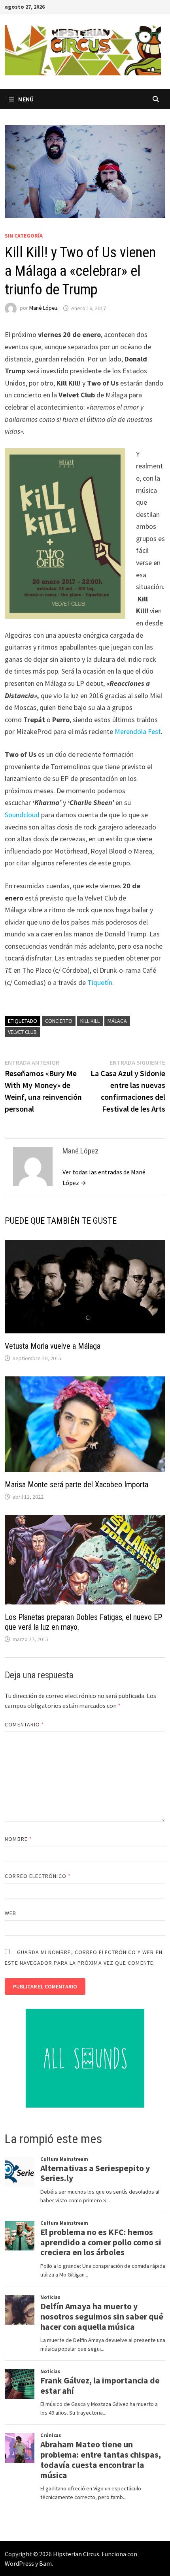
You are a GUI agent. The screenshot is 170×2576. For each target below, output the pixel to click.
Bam (45, 2563)
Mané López (43, 308)
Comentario (25, 1724)
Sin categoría (24, 236)
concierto (59, 1021)
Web (10, 1913)
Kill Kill (90, 1021)
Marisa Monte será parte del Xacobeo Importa (76, 1485)
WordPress (19, 2563)
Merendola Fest (138, 731)
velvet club (22, 1032)
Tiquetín (100, 982)
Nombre (18, 1839)
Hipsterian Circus (76, 2554)
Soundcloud (22, 815)
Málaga (117, 1021)
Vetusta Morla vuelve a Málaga (53, 1346)
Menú (26, 99)
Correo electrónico (38, 1876)
